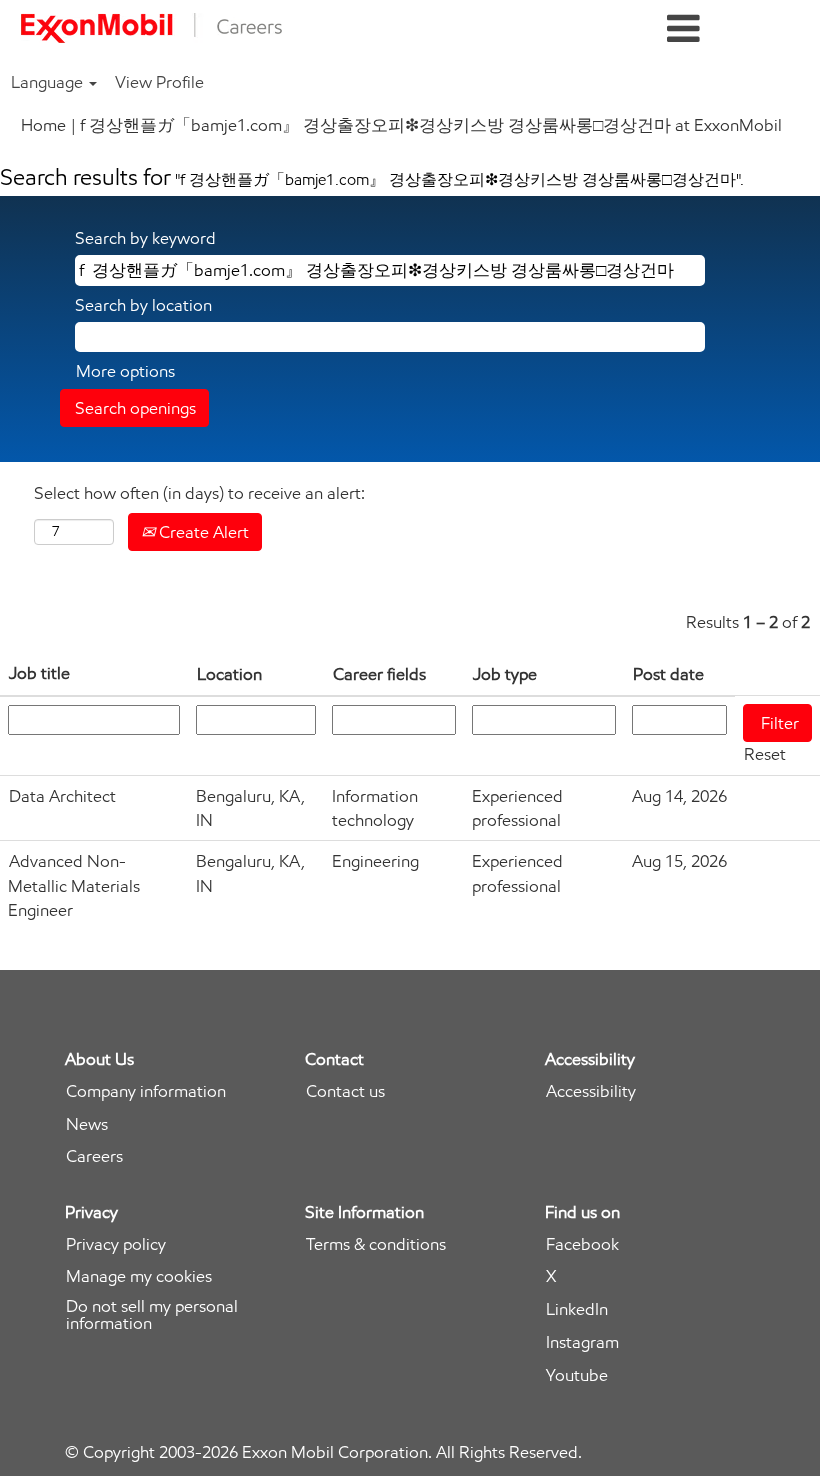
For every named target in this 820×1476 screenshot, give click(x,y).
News (87, 1124)
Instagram (582, 1342)
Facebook (582, 1244)
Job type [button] (505, 674)
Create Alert (202, 532)
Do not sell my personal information (152, 1315)
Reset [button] (765, 754)
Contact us (345, 1091)
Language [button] (49, 82)
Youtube (577, 1375)
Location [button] (229, 674)
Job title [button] (39, 673)
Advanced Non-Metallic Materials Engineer (74, 885)
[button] (683, 29)
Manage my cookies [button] (139, 1276)
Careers (94, 1156)
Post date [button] (668, 674)
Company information (146, 1091)
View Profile (159, 82)
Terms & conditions (376, 1244)
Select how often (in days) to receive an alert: (199, 493)
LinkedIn (577, 1309)
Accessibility (591, 1091)
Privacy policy (116, 1244)
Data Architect (62, 796)
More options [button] (125, 371)
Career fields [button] (379, 674)
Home (43, 125)
